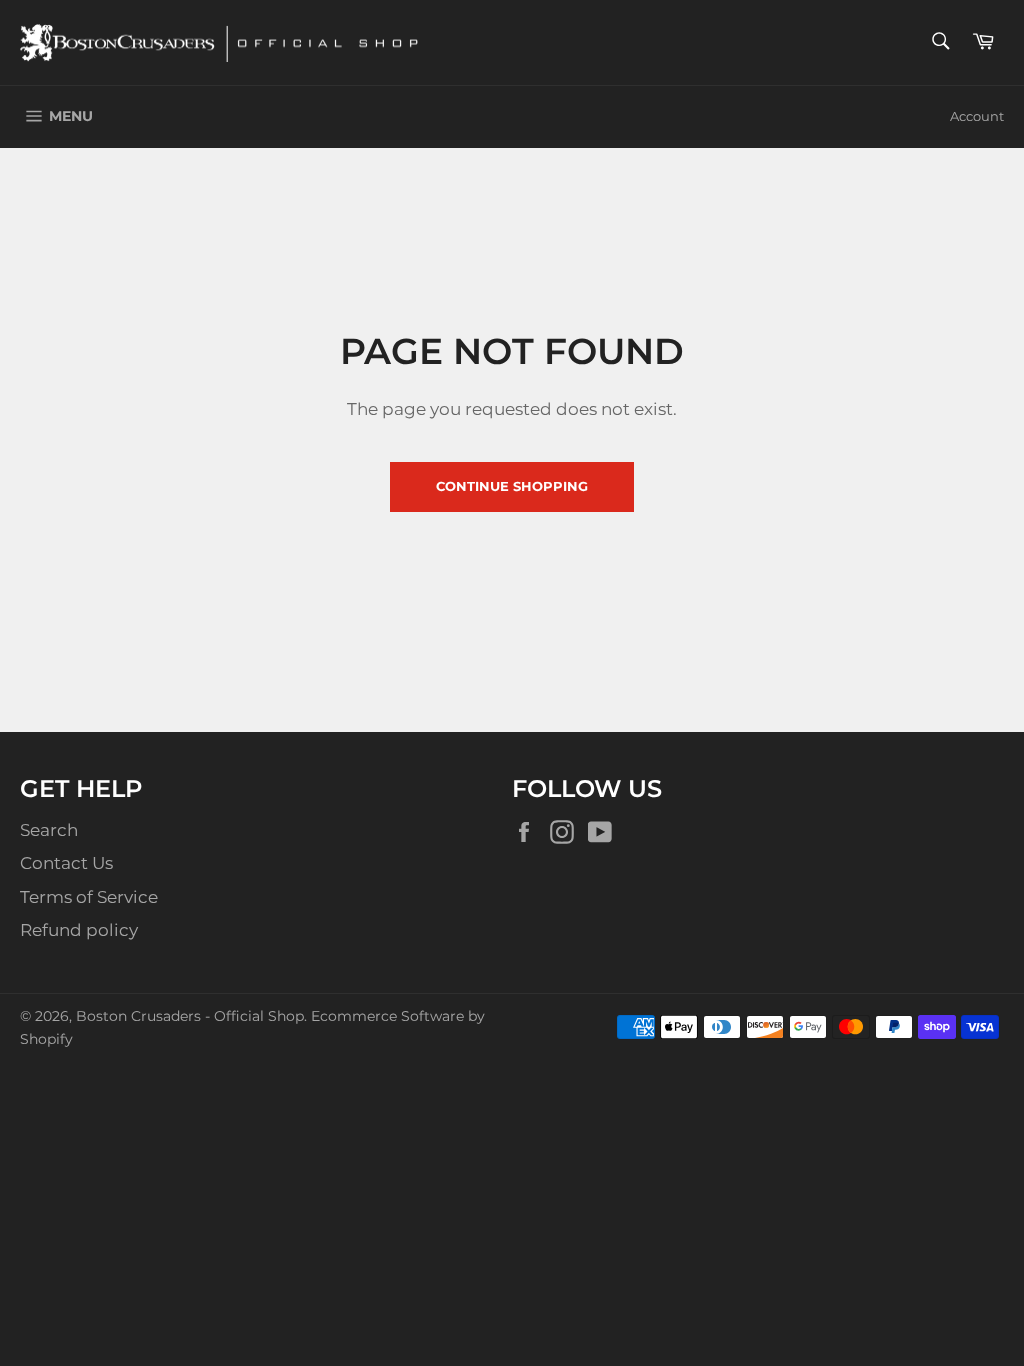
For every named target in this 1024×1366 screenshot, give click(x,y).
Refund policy (79, 930)
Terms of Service (89, 897)
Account (977, 116)
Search (49, 830)
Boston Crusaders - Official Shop (190, 1016)
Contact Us (66, 863)
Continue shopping (512, 486)
